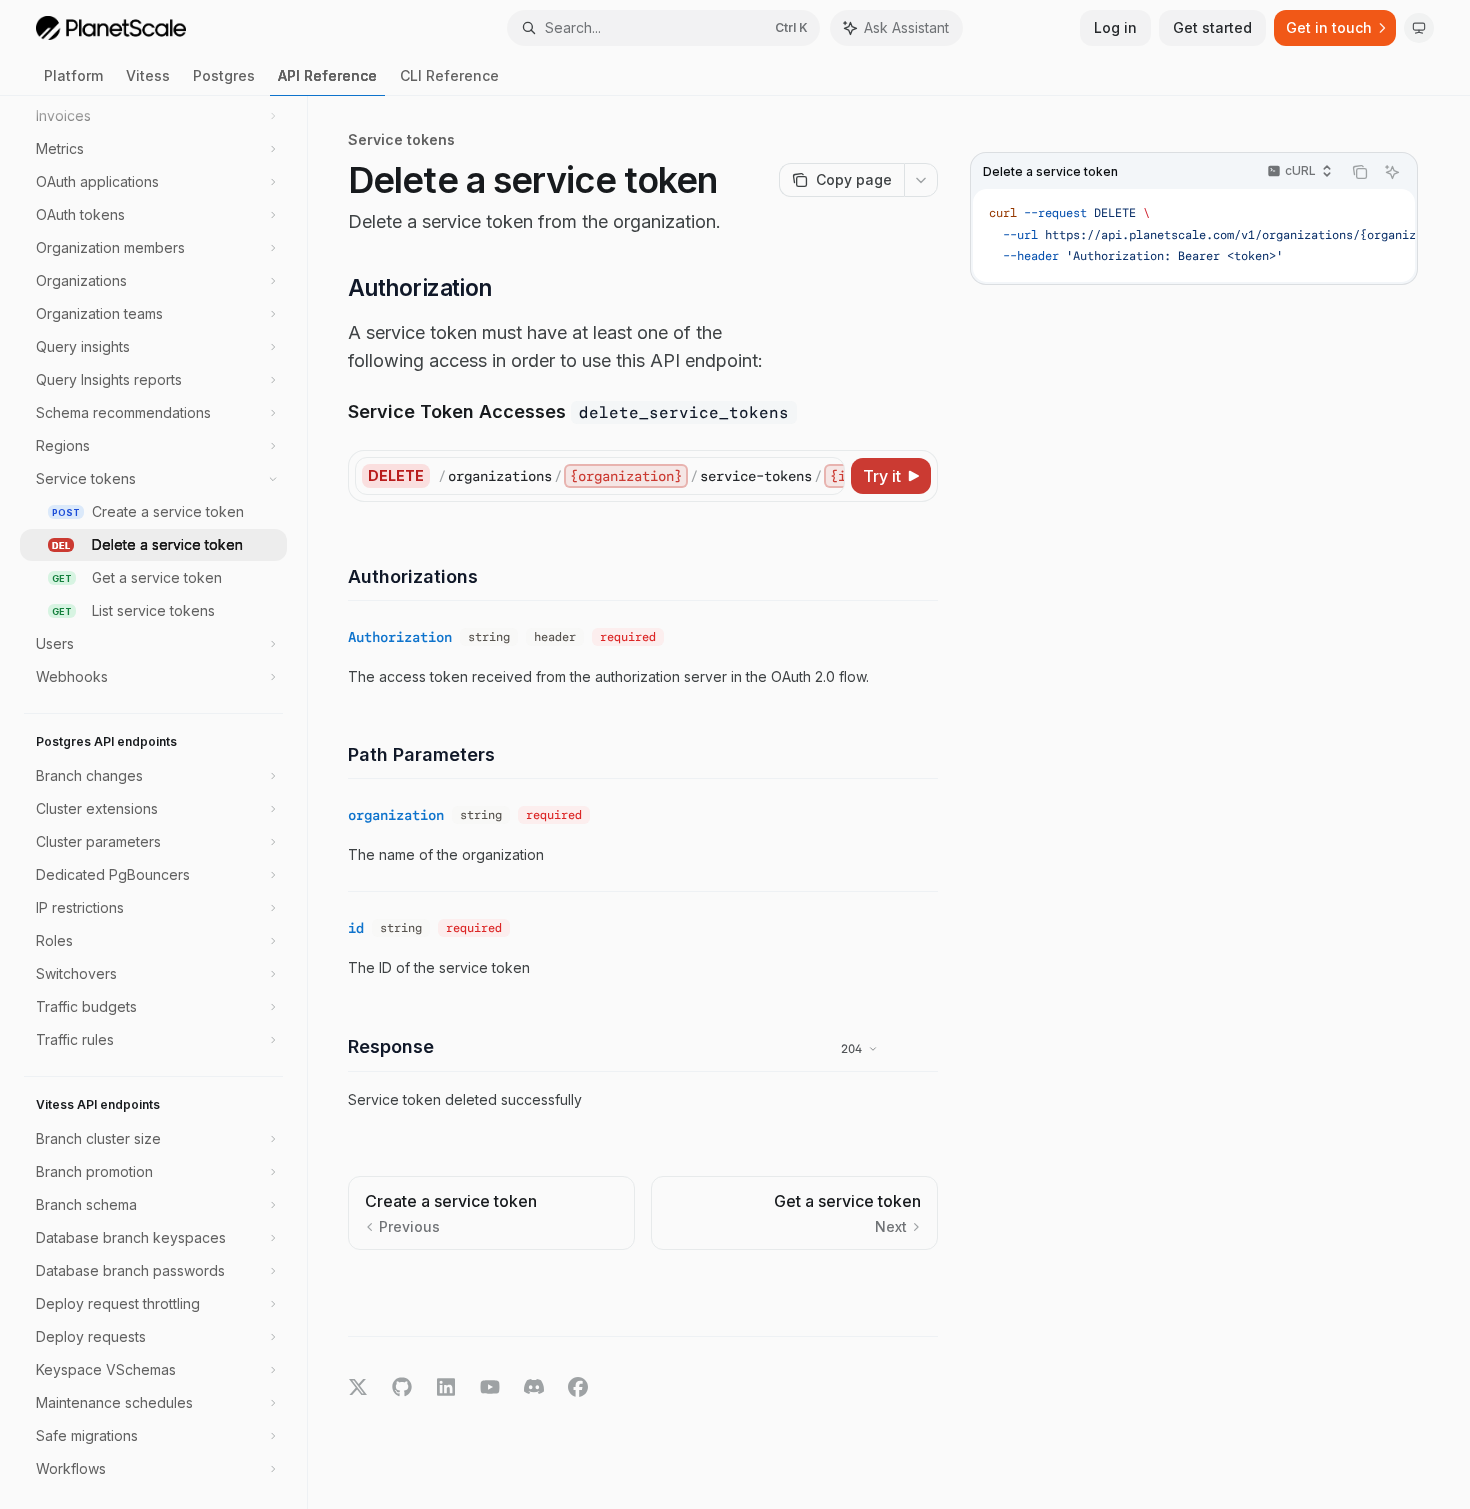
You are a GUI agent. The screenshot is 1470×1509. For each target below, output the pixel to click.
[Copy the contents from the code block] (1360, 172)
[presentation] (163, 802)
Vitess (148, 75)
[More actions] (921, 180)
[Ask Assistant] (1392, 172)
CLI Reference (449, 75)
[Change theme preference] (1419, 28)
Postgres (224, 75)
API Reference (327, 75)
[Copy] (826, 476)
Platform (73, 75)
